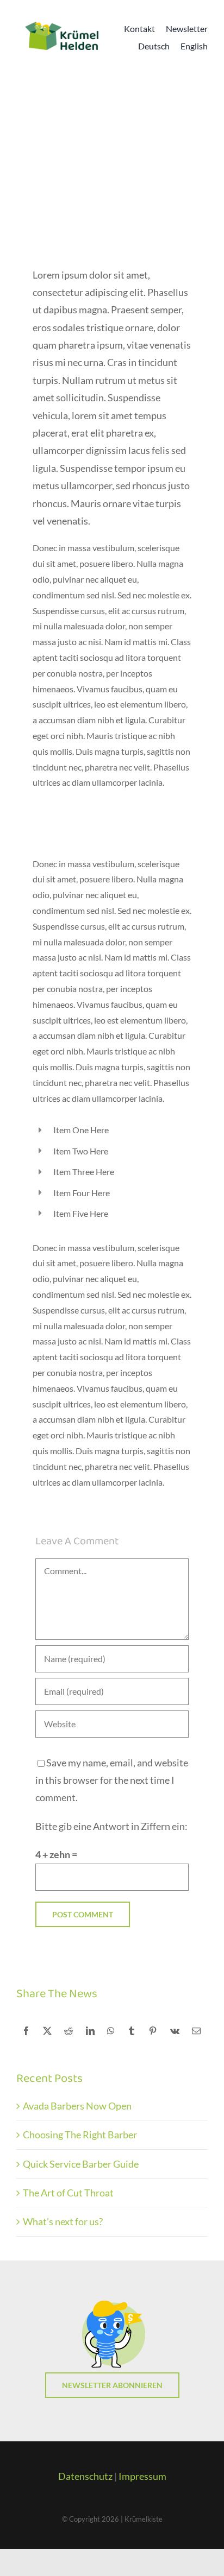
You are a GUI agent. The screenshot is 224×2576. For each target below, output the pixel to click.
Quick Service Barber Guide (81, 2164)
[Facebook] (26, 2031)
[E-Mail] (196, 2031)
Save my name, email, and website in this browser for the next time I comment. (112, 1780)
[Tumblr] (132, 2031)
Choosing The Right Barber (80, 2135)
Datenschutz (85, 2476)
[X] (47, 2031)
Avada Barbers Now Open (77, 2106)
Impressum (142, 2476)
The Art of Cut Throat (68, 2193)
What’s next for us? (63, 2221)
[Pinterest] (153, 2031)
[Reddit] (69, 2031)
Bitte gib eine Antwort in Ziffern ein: (111, 1826)
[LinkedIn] (90, 2031)
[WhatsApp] (111, 2031)
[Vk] (175, 2031)
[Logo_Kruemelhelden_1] (62, 26)
